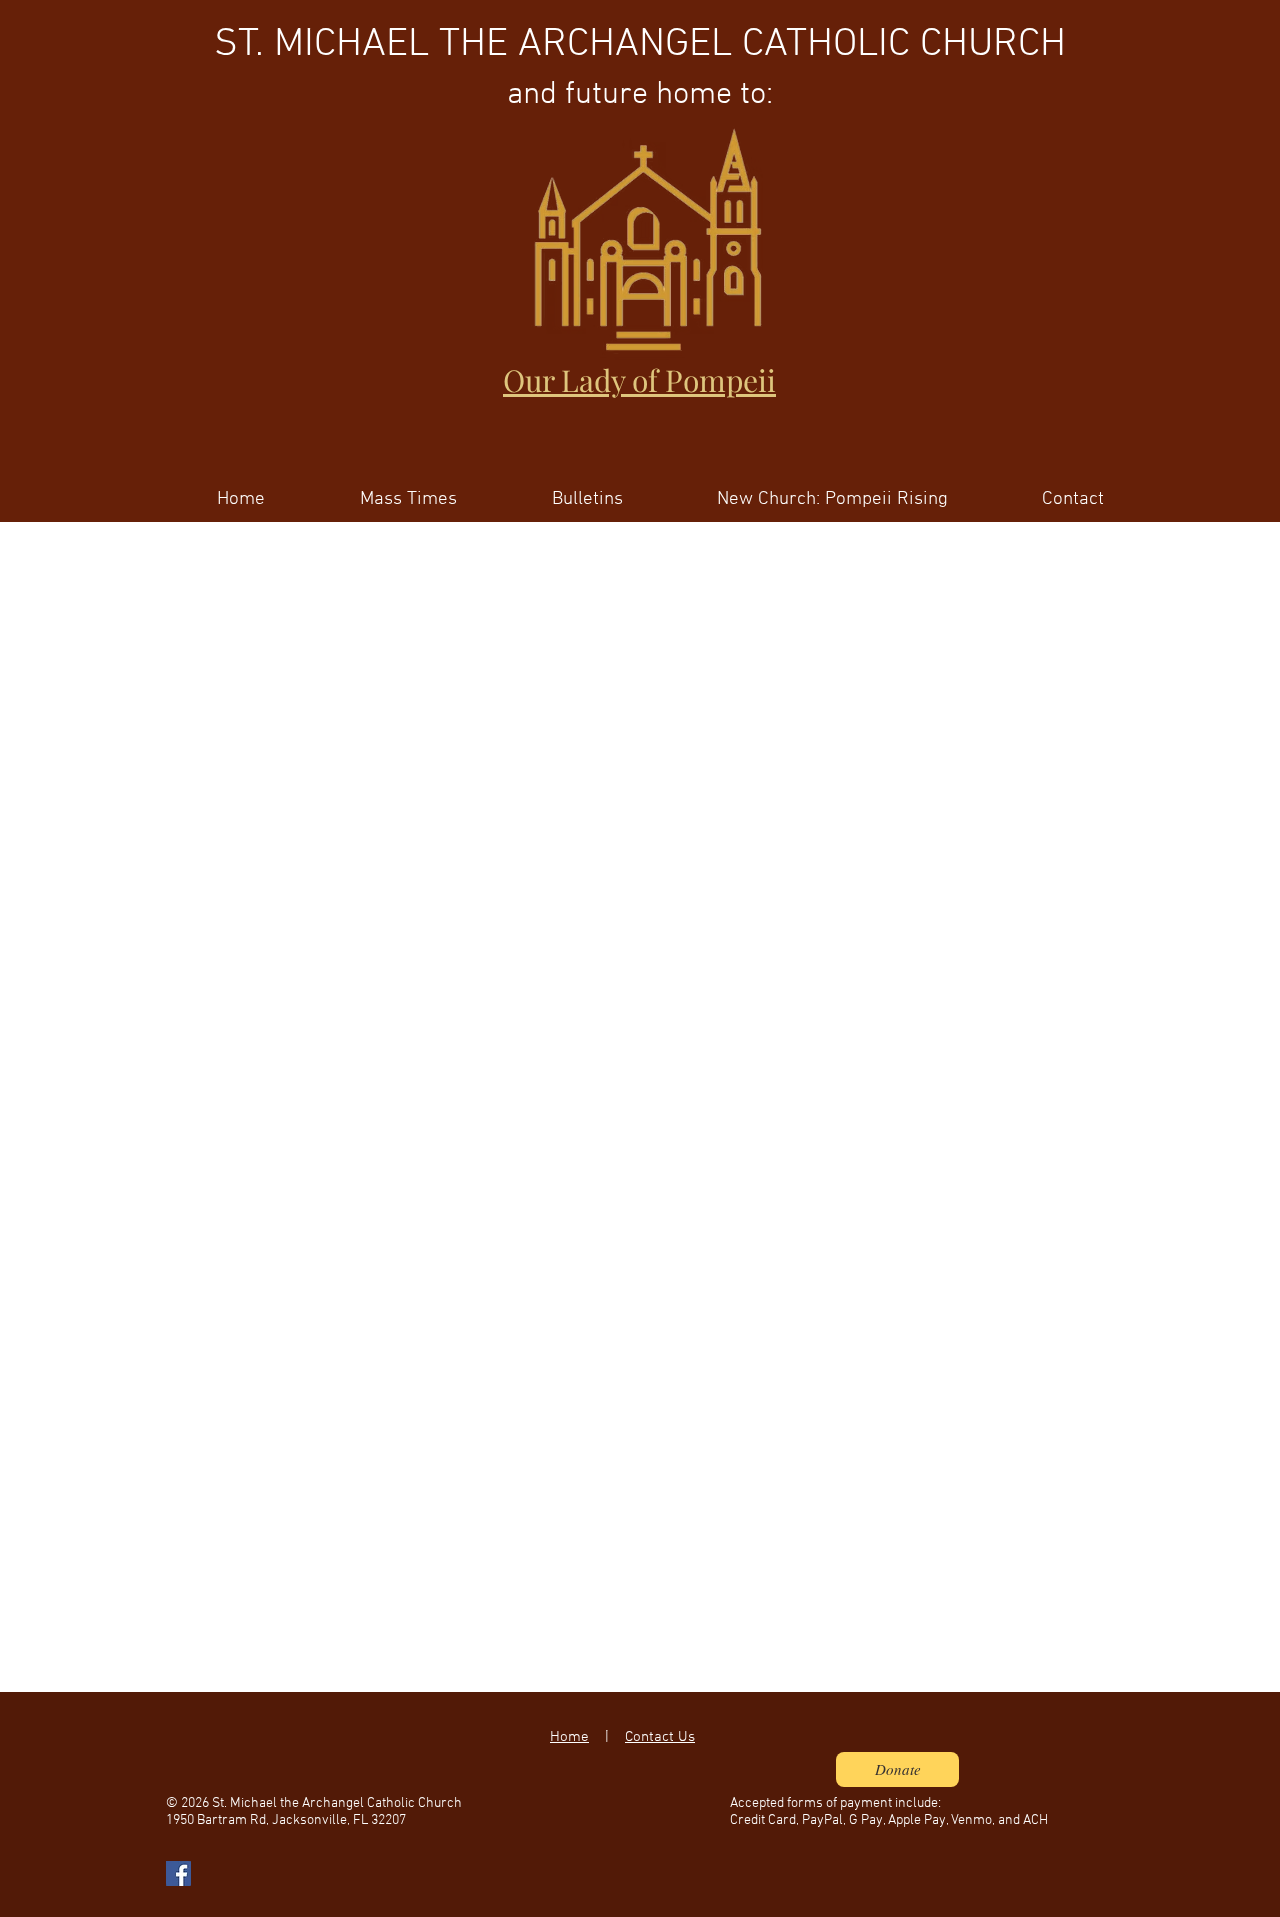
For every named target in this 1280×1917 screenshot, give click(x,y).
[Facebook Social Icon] (178, 1873)
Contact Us (660, 1737)
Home (569, 1737)
